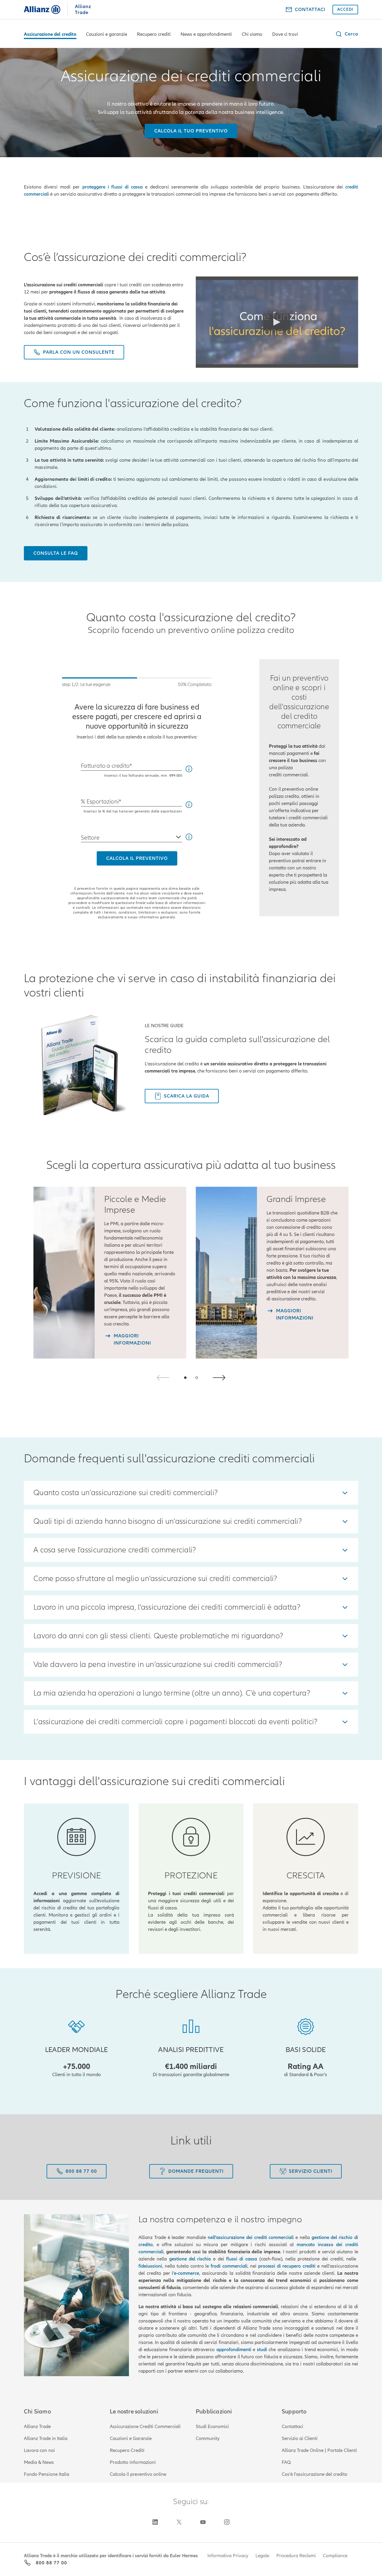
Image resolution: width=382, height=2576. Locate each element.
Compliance (335, 2556)
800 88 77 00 (51, 2563)
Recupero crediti (154, 34)
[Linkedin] (155, 2522)
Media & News (39, 2462)
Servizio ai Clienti (300, 2439)
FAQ (286, 2462)
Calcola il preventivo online (138, 2474)
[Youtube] (203, 2522)
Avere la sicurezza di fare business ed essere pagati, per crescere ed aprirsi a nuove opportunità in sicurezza (137, 717)
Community (208, 2439)
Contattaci (292, 2427)
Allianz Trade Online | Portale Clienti (319, 2450)
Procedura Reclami (296, 2556)
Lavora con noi (39, 2450)
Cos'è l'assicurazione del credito (315, 2474)
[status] (137, 683)
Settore (90, 838)
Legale (262, 2556)
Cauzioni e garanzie (107, 34)
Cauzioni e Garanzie (131, 2439)
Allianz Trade (37, 2427)
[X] (179, 2522)
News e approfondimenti (206, 34)
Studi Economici (212, 2427)
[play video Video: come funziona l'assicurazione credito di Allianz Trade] (277, 322)
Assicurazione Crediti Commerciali (145, 2427)
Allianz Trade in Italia (46, 2439)
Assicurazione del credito (50, 34)
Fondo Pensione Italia (47, 2474)
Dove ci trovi (285, 34)
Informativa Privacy (228, 2556)
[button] (347, 34)
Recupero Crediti (127, 2450)
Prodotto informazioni (133, 2462)
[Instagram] (227, 2522)
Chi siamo (252, 34)
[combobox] (131, 835)
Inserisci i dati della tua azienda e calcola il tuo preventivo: (137, 737)
